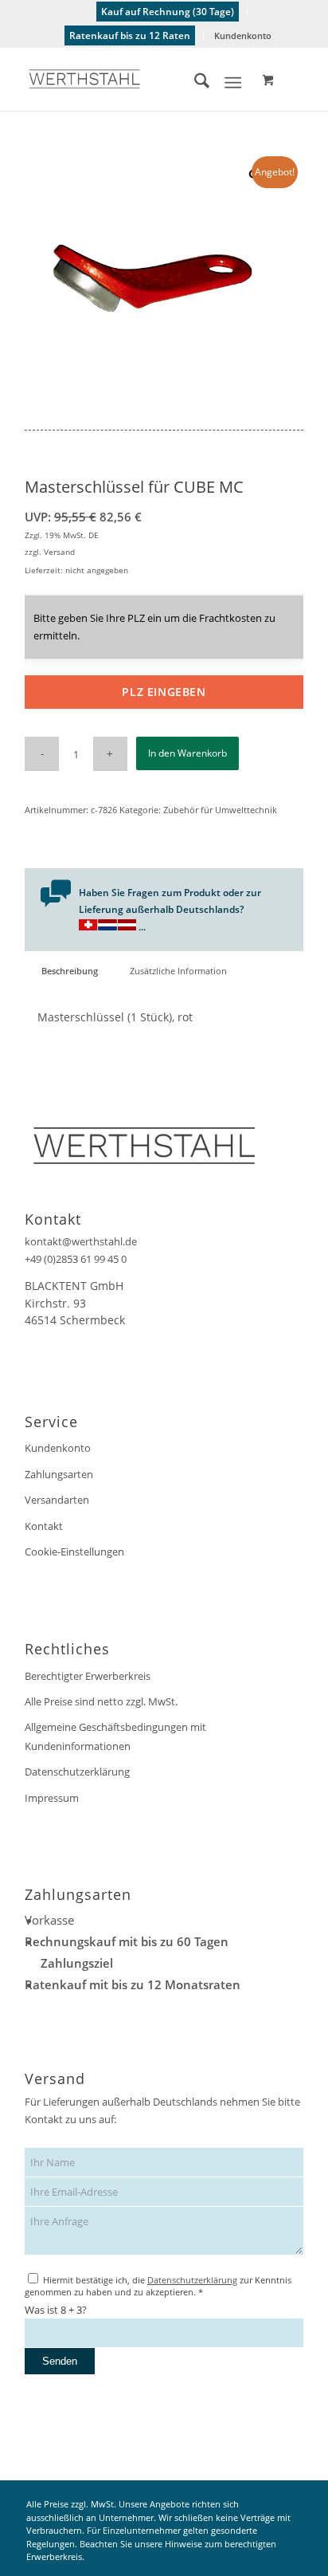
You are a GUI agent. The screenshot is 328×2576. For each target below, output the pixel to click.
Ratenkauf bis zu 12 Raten (130, 35)
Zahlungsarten (59, 1474)
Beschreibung (70, 971)
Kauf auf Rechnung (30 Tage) (168, 12)
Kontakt (44, 1526)
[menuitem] (168, 12)
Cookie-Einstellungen (74, 1551)
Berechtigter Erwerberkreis (88, 1676)
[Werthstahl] (136, 79)
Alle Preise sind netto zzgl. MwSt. (101, 1701)
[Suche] (194, 83)
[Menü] (233, 83)
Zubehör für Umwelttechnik (220, 810)
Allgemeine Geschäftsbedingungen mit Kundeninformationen (115, 1736)
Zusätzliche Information (178, 971)
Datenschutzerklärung (77, 1772)
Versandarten (57, 1500)
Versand (59, 552)
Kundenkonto (243, 35)
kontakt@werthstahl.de (81, 1241)
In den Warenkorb (187, 753)
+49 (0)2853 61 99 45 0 (76, 1259)
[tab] (69, 971)
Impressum (52, 1798)
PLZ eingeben (164, 692)
